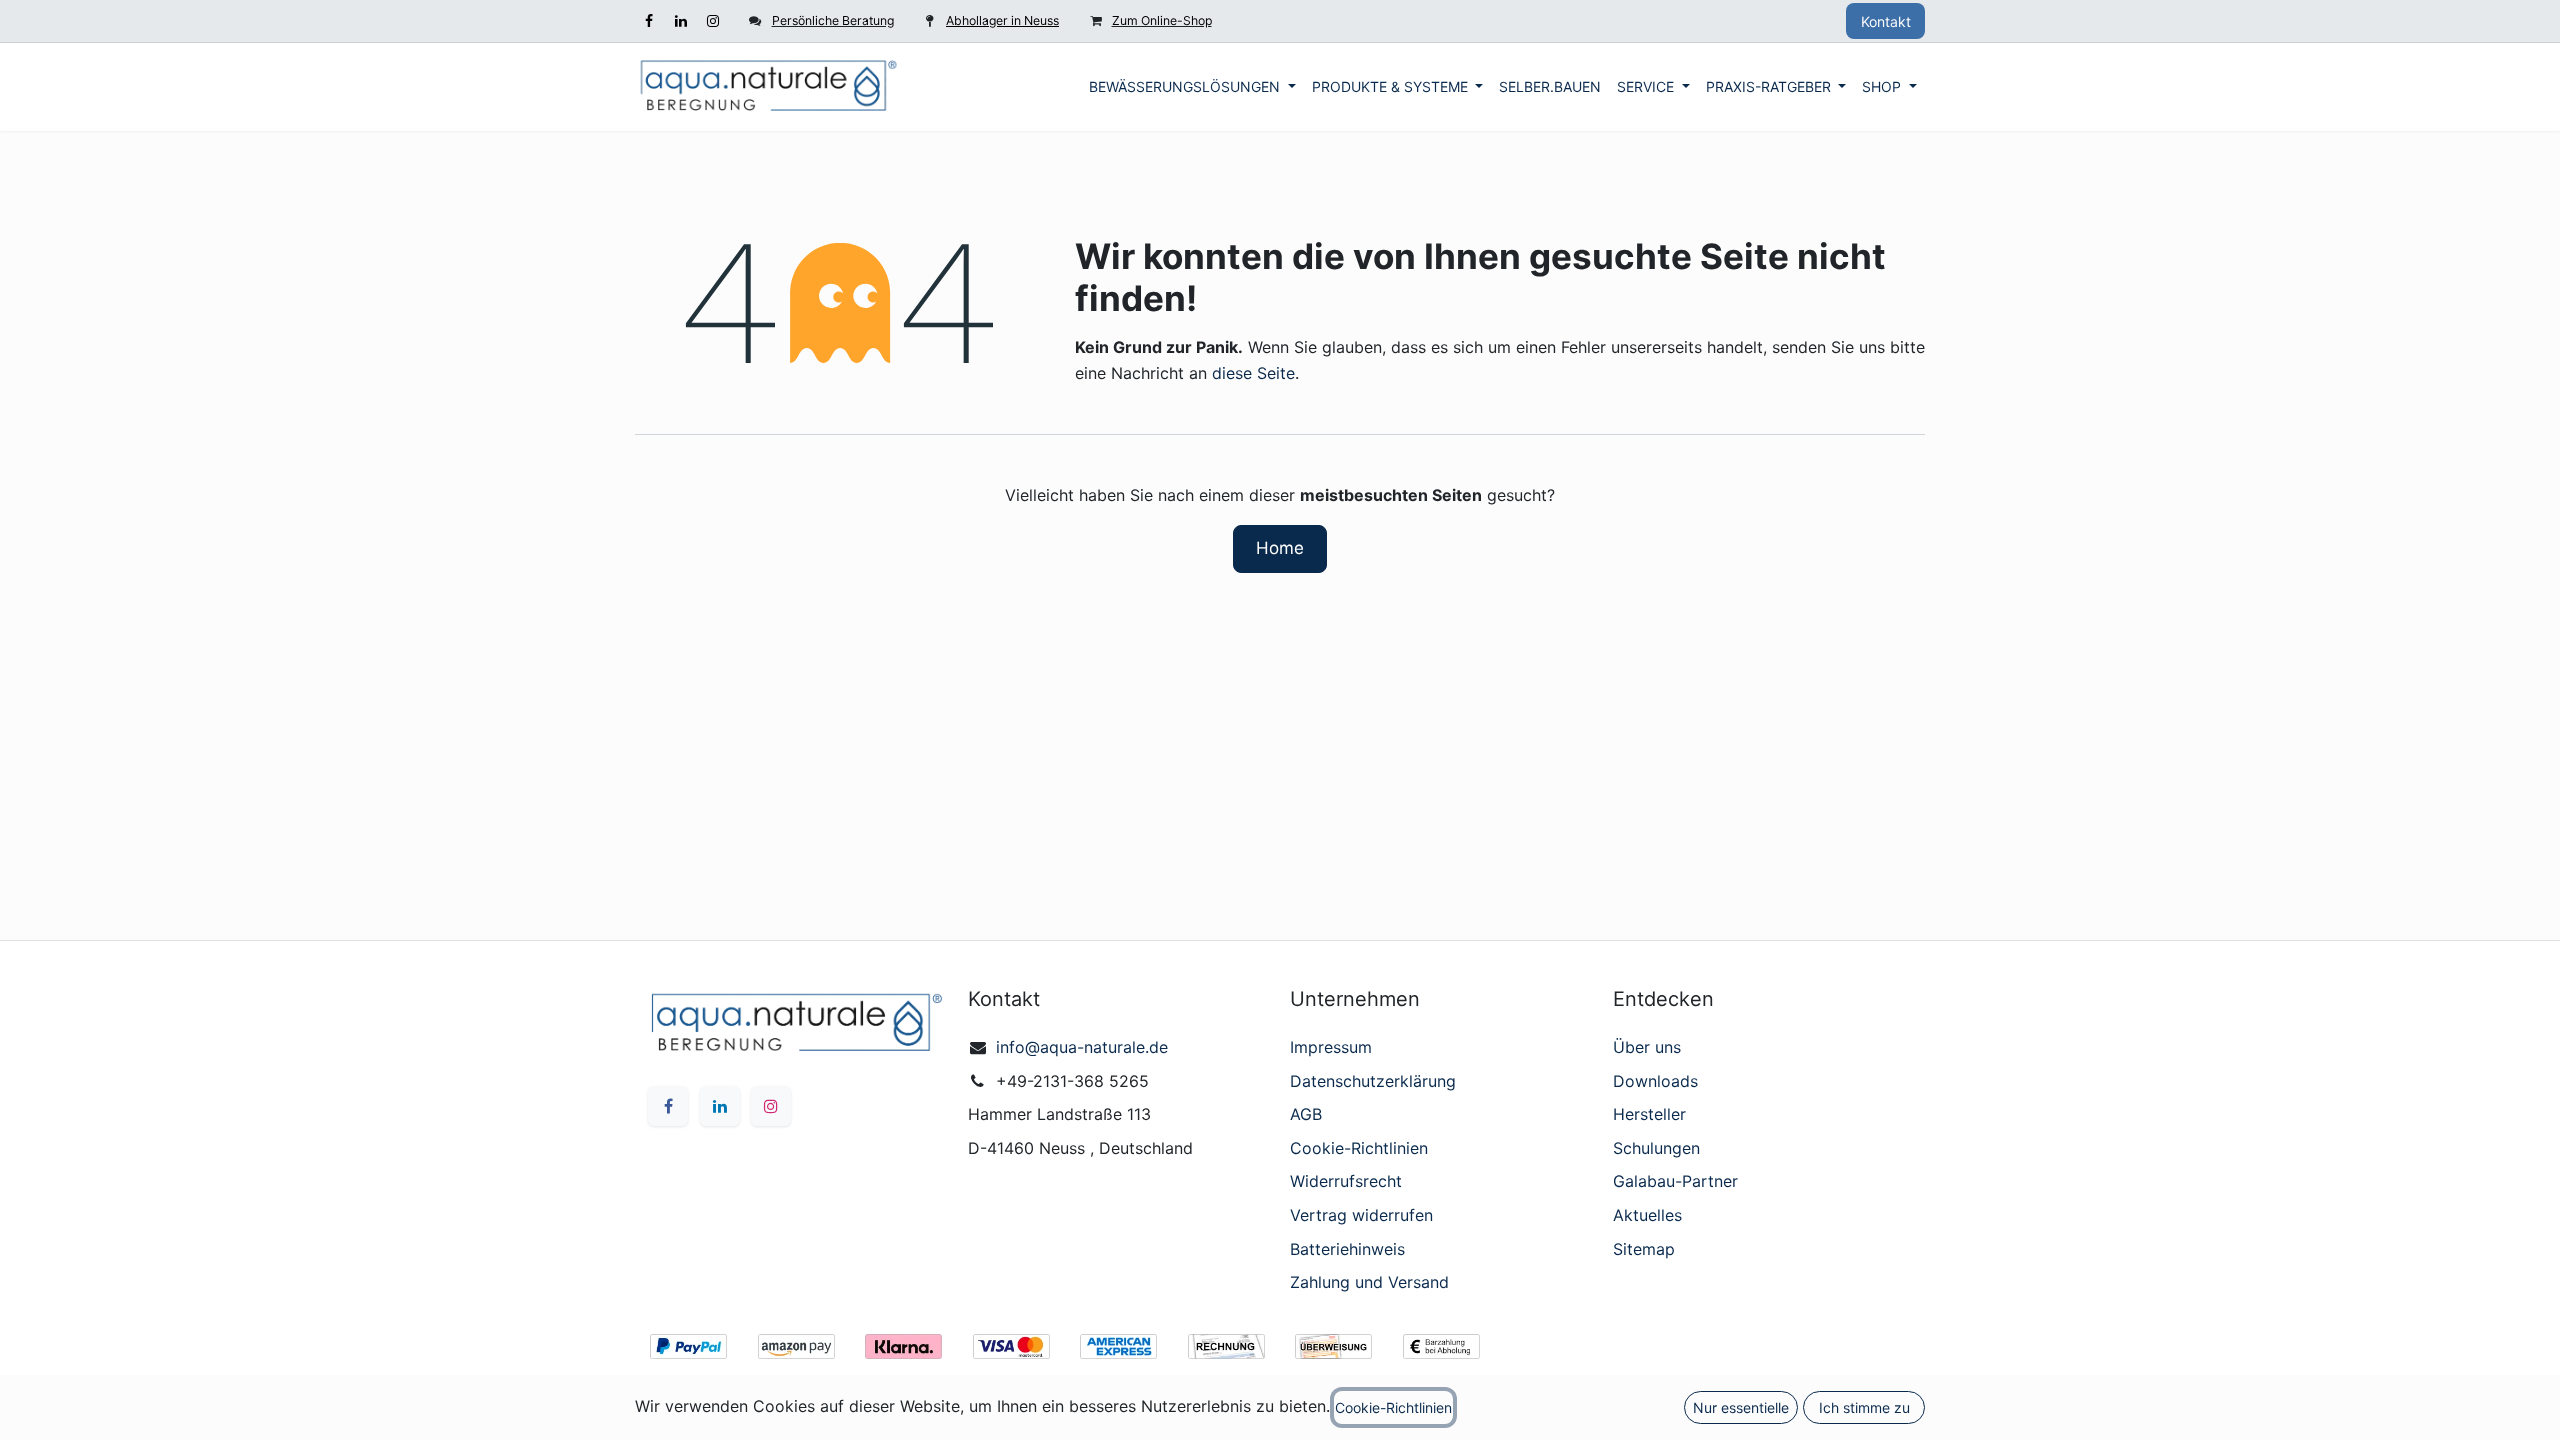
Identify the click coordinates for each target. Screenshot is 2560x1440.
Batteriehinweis (1347, 1249)
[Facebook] (649, 21)
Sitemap (1644, 1249)
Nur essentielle (1741, 1407)
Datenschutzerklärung (1373, 1081)
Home (1280, 548)
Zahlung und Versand (1369, 1282)
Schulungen (1656, 1148)
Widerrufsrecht (1346, 1181)
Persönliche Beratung (833, 20)
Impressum (1331, 1047)
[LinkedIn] (681, 21)
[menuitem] (1192, 87)
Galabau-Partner (1675, 1181)
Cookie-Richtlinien (1359, 1148)
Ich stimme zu (1864, 1407)
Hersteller (1649, 1114)
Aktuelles (1647, 1215)
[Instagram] (713, 21)
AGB (1306, 1114)
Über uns (1647, 1047)
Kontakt (1886, 21)
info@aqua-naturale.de (1082, 1047)
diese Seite (1253, 373)
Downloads (1655, 1081)
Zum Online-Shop (1162, 20)
